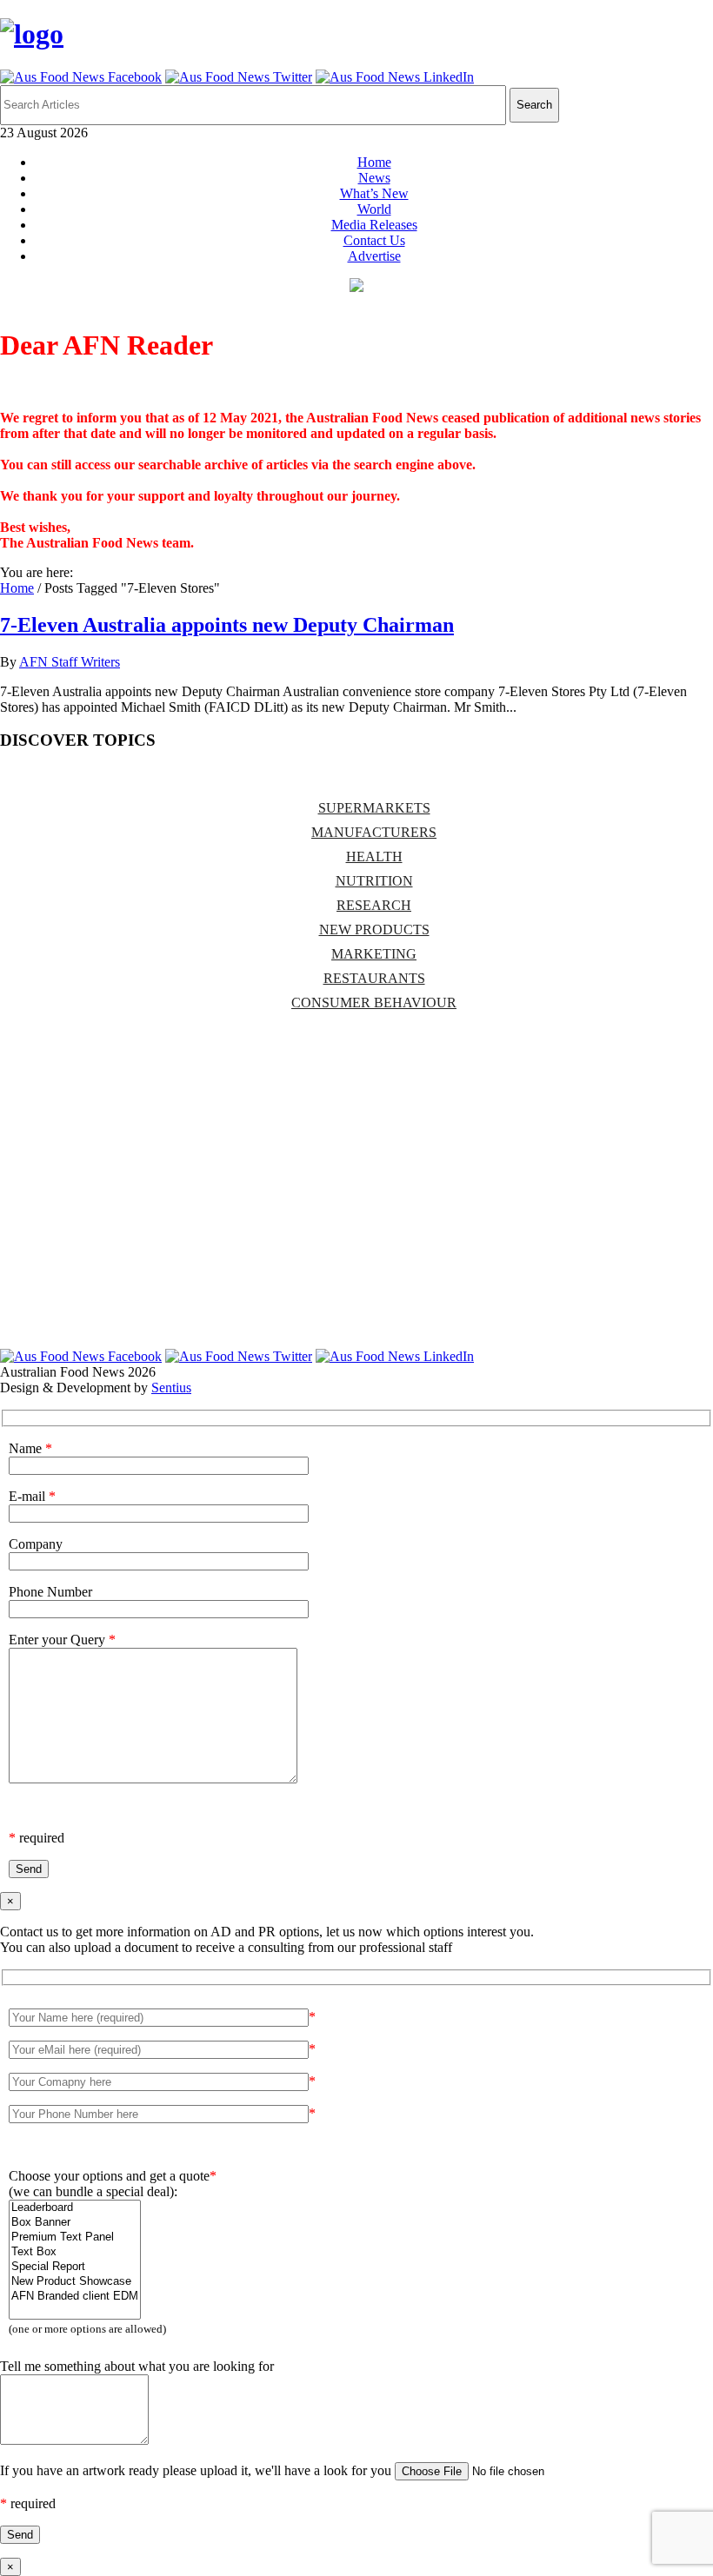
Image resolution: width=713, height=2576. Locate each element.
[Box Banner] (75, 2223)
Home (374, 162)
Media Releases (374, 225)
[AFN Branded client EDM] (75, 2297)
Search (534, 105)
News (374, 178)
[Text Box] (75, 2252)
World (374, 209)
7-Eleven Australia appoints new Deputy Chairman (227, 625)
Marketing (374, 954)
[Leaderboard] (75, 2208)
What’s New (374, 193)
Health (374, 856)
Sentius (171, 1388)
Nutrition (374, 881)
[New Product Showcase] (75, 2282)
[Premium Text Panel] (75, 2237)
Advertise (374, 256)
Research (374, 905)
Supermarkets (374, 808)
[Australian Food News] (32, 34)
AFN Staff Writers (70, 662)
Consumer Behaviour (374, 1003)
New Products (374, 929)
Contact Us (374, 240)
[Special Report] (75, 2267)
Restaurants (374, 978)
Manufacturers (374, 832)
